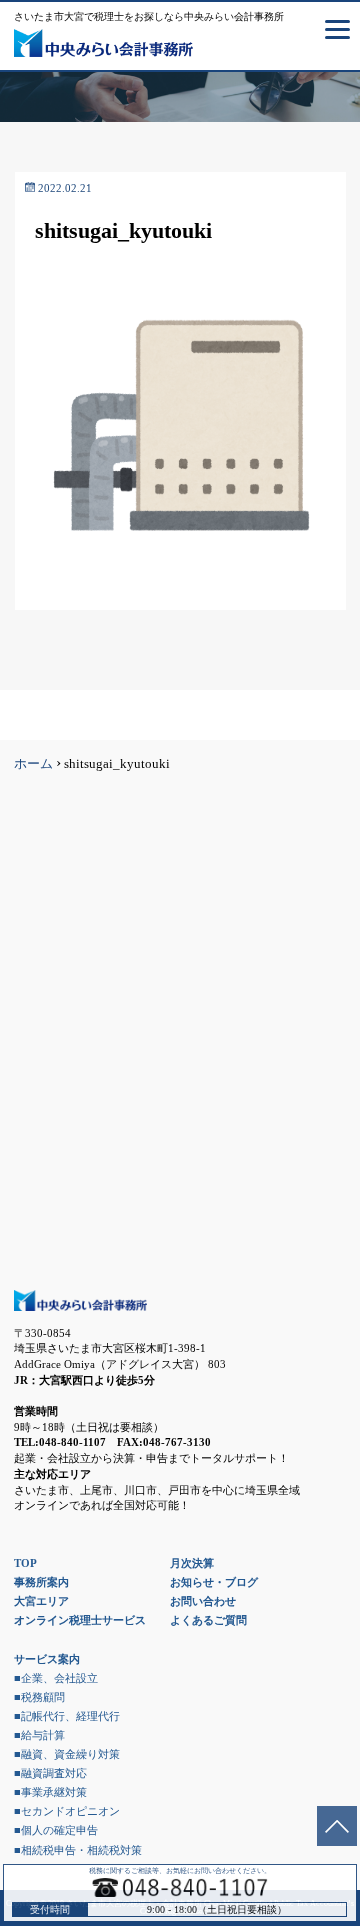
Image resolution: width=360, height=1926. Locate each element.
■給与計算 (39, 1735)
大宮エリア (41, 1601)
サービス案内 (47, 1659)
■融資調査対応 (50, 1773)
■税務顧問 (39, 1697)
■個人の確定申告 (56, 1830)
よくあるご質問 (208, 1620)
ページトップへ (337, 1826)
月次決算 (192, 1563)
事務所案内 (41, 1582)
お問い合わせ (203, 1601)
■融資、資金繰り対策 (67, 1754)
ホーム (33, 764)
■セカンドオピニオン (67, 1811)
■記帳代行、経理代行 (67, 1716)
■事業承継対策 (50, 1792)
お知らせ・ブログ (214, 1582)
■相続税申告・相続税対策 (78, 1850)
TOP (25, 1563)
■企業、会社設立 (56, 1678)
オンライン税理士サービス (80, 1620)
